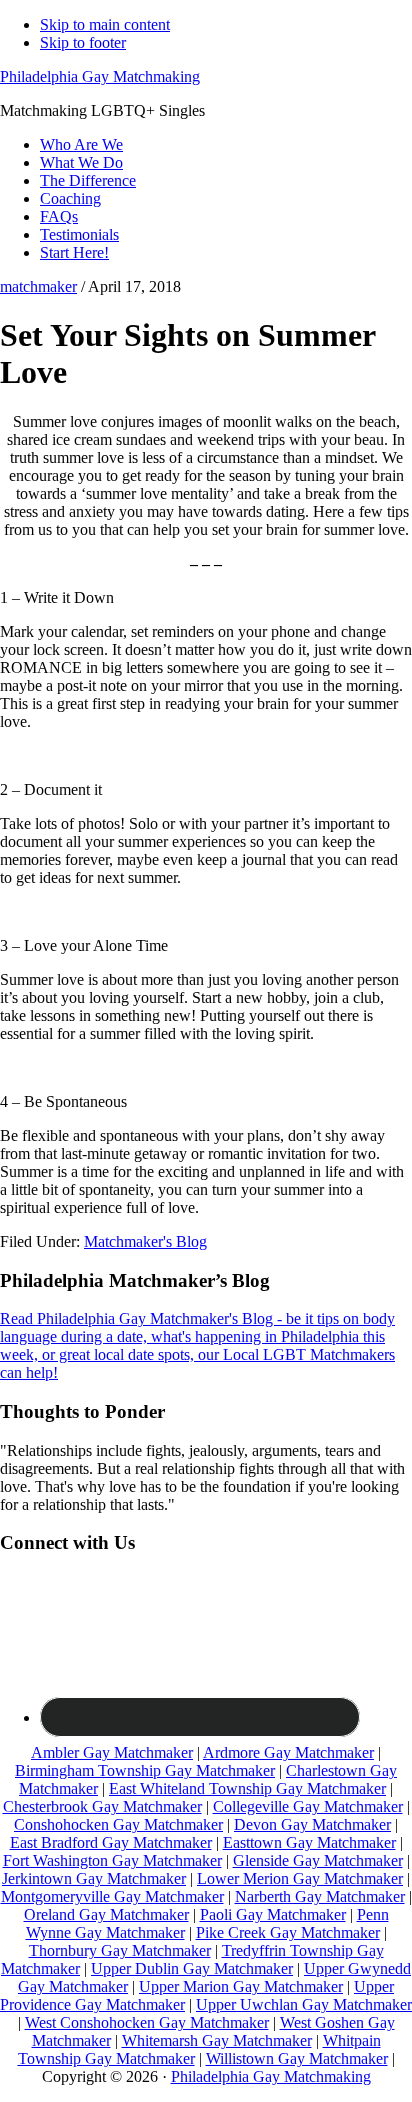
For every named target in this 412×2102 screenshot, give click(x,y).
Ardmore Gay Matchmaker (288, 1752)
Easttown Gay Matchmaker (309, 1842)
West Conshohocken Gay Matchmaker (147, 2022)
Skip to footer (83, 42)
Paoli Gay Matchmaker (273, 1914)
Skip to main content (105, 24)
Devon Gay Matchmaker (312, 1824)
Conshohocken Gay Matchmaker (118, 1824)
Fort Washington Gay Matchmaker (112, 1860)
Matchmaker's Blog (145, 1241)
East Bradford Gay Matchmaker (111, 1842)
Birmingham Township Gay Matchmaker (145, 1770)
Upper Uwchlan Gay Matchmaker (304, 2004)
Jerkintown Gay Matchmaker (94, 1878)
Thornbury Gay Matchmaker (120, 1950)
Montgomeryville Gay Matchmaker (112, 1896)
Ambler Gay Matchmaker (112, 1752)
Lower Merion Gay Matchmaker (300, 1878)
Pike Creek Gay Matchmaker (288, 1932)
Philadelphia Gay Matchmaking (100, 76)
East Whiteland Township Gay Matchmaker (247, 1788)
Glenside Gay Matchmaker (318, 1860)
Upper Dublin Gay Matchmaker (192, 1968)
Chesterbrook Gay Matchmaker (102, 1806)
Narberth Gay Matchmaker (320, 1896)
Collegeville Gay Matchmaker (308, 1806)
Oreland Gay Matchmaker (106, 1914)
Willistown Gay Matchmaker (297, 2058)
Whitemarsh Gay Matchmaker (217, 2040)
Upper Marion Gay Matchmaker (241, 1986)
